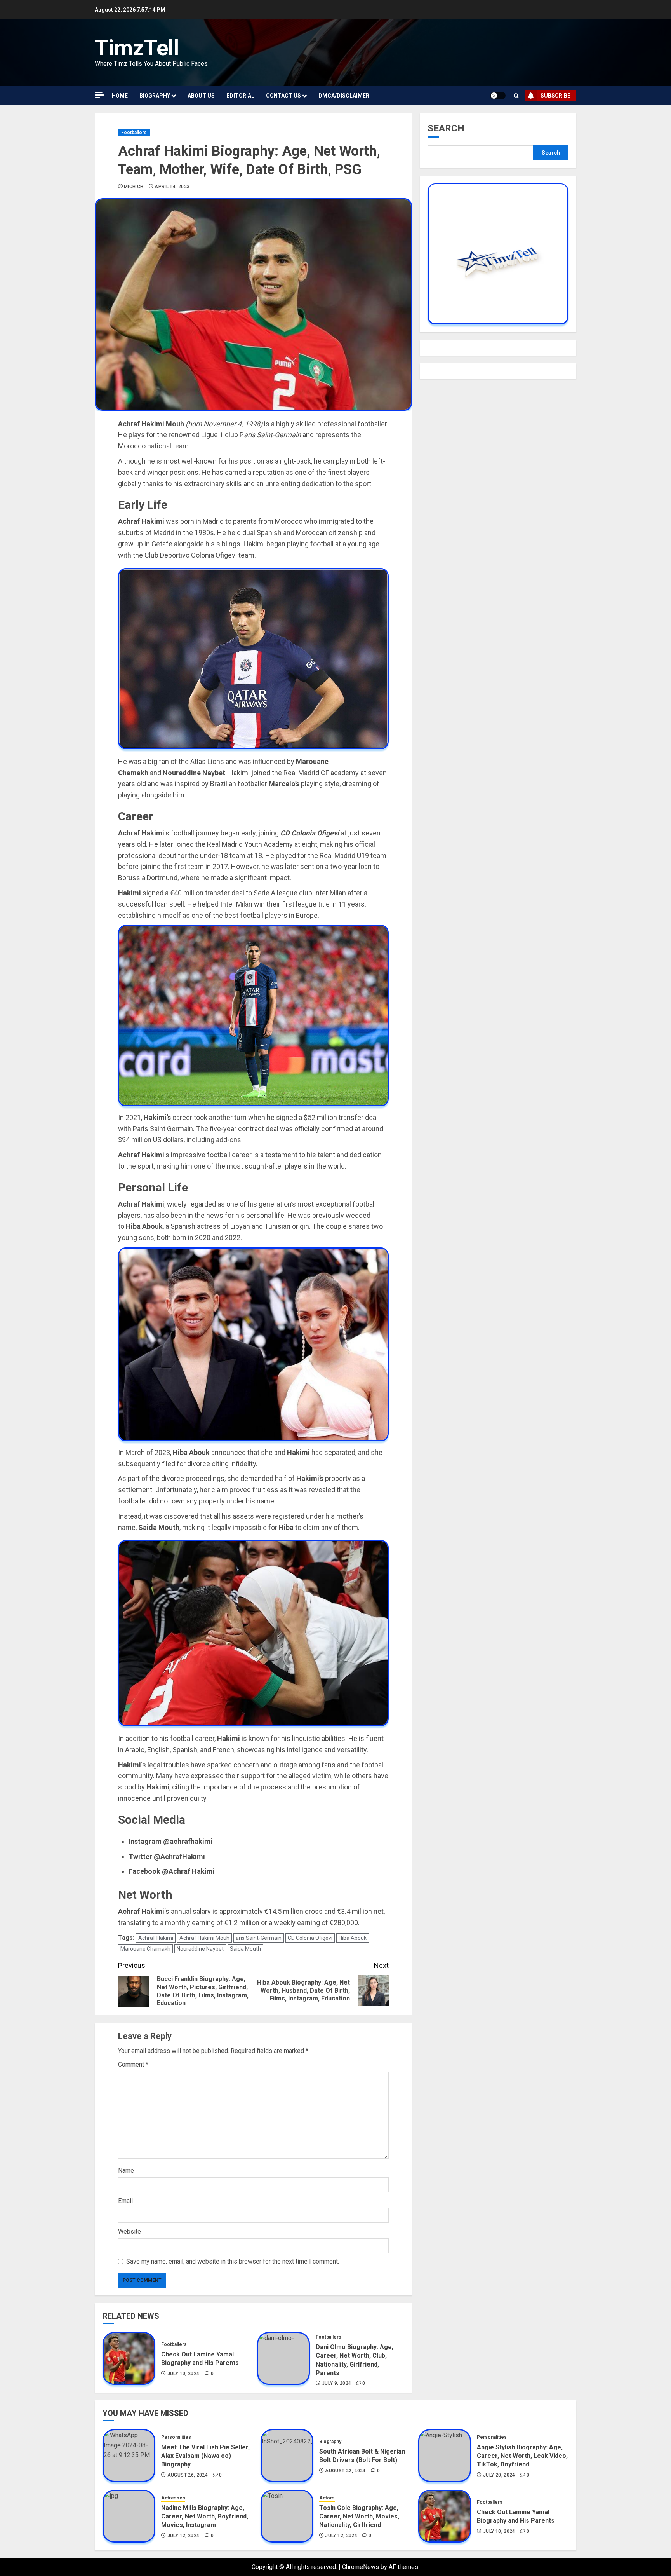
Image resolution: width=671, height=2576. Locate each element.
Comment (133, 2064)
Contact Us (283, 96)
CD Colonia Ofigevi (310, 1938)
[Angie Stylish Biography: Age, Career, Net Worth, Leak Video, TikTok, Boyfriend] (445, 2456)
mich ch (134, 187)
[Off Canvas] (99, 95)
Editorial (240, 96)
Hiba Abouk (353, 1938)
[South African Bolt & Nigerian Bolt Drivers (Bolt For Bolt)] (287, 2456)
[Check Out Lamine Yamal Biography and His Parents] (129, 2358)
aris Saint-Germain (259, 1938)
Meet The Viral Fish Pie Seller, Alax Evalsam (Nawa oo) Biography (205, 2456)
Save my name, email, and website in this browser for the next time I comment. (233, 2261)
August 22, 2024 (345, 2471)
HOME (120, 96)
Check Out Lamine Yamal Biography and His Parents (200, 2359)
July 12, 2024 (183, 2536)
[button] (516, 96)
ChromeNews (361, 2567)
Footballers (134, 133)
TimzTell (137, 48)
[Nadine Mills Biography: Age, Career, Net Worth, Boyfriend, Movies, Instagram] (129, 2516)
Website (130, 2232)
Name (126, 2171)
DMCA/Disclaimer (344, 96)
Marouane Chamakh (145, 1949)
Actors (327, 2498)
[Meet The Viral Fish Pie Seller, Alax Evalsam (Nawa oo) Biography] (129, 2456)
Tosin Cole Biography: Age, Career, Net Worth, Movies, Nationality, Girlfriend (359, 2517)
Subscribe (555, 96)
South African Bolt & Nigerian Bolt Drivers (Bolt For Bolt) (362, 2456)
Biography (155, 96)
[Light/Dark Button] (498, 96)
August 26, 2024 (188, 2475)
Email (125, 2201)
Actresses (173, 2498)
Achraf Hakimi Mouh (204, 1938)
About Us (201, 96)
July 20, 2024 (499, 2475)
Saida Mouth (245, 1949)
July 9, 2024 (336, 2383)
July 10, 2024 (183, 2374)
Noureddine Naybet (200, 1949)
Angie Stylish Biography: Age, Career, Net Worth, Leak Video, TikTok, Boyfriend (522, 2456)
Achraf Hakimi (156, 1938)
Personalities (176, 2437)
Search (446, 128)
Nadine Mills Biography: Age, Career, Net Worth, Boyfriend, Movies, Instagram (205, 2517)
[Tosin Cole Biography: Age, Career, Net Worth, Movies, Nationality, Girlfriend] (287, 2516)
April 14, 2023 (172, 187)
